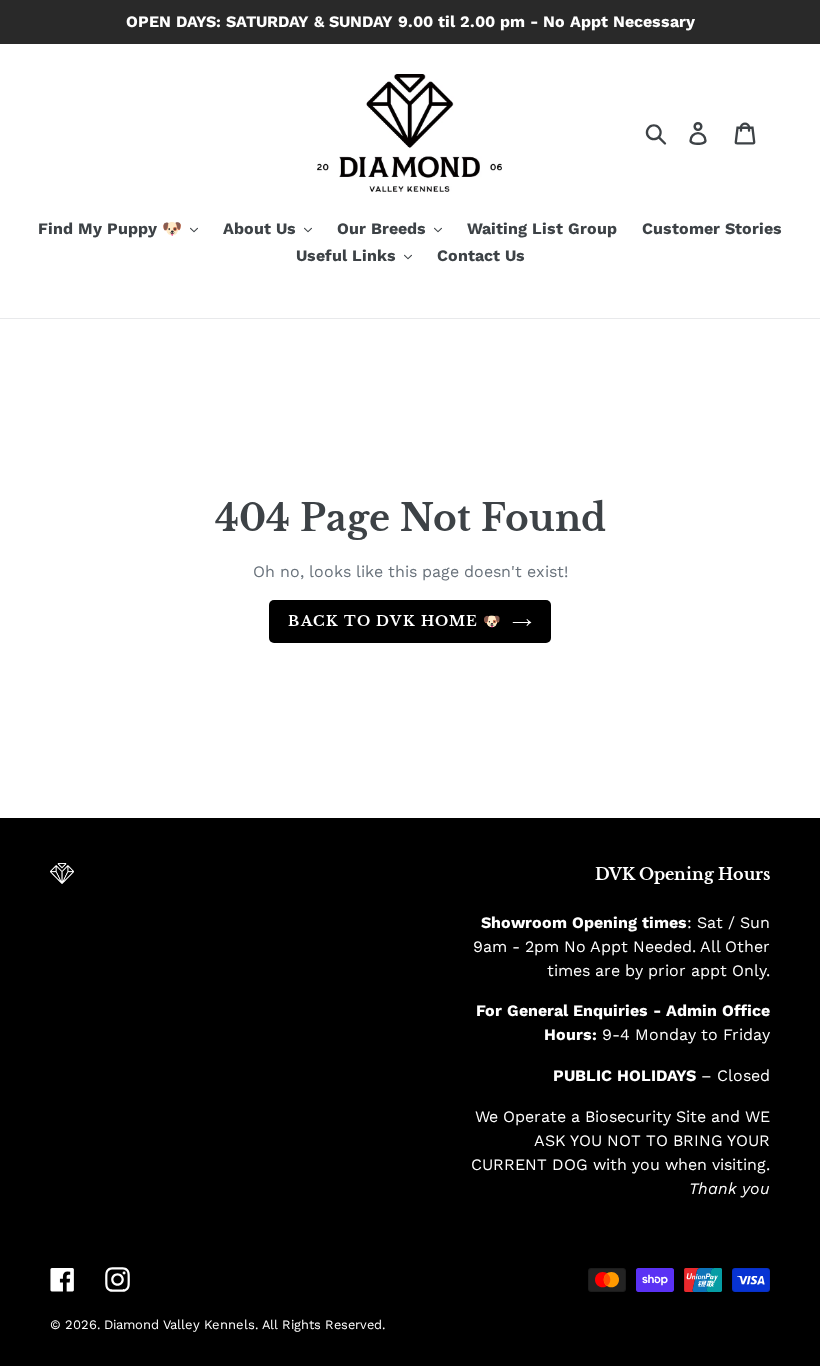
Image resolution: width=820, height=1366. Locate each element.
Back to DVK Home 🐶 (394, 621)
